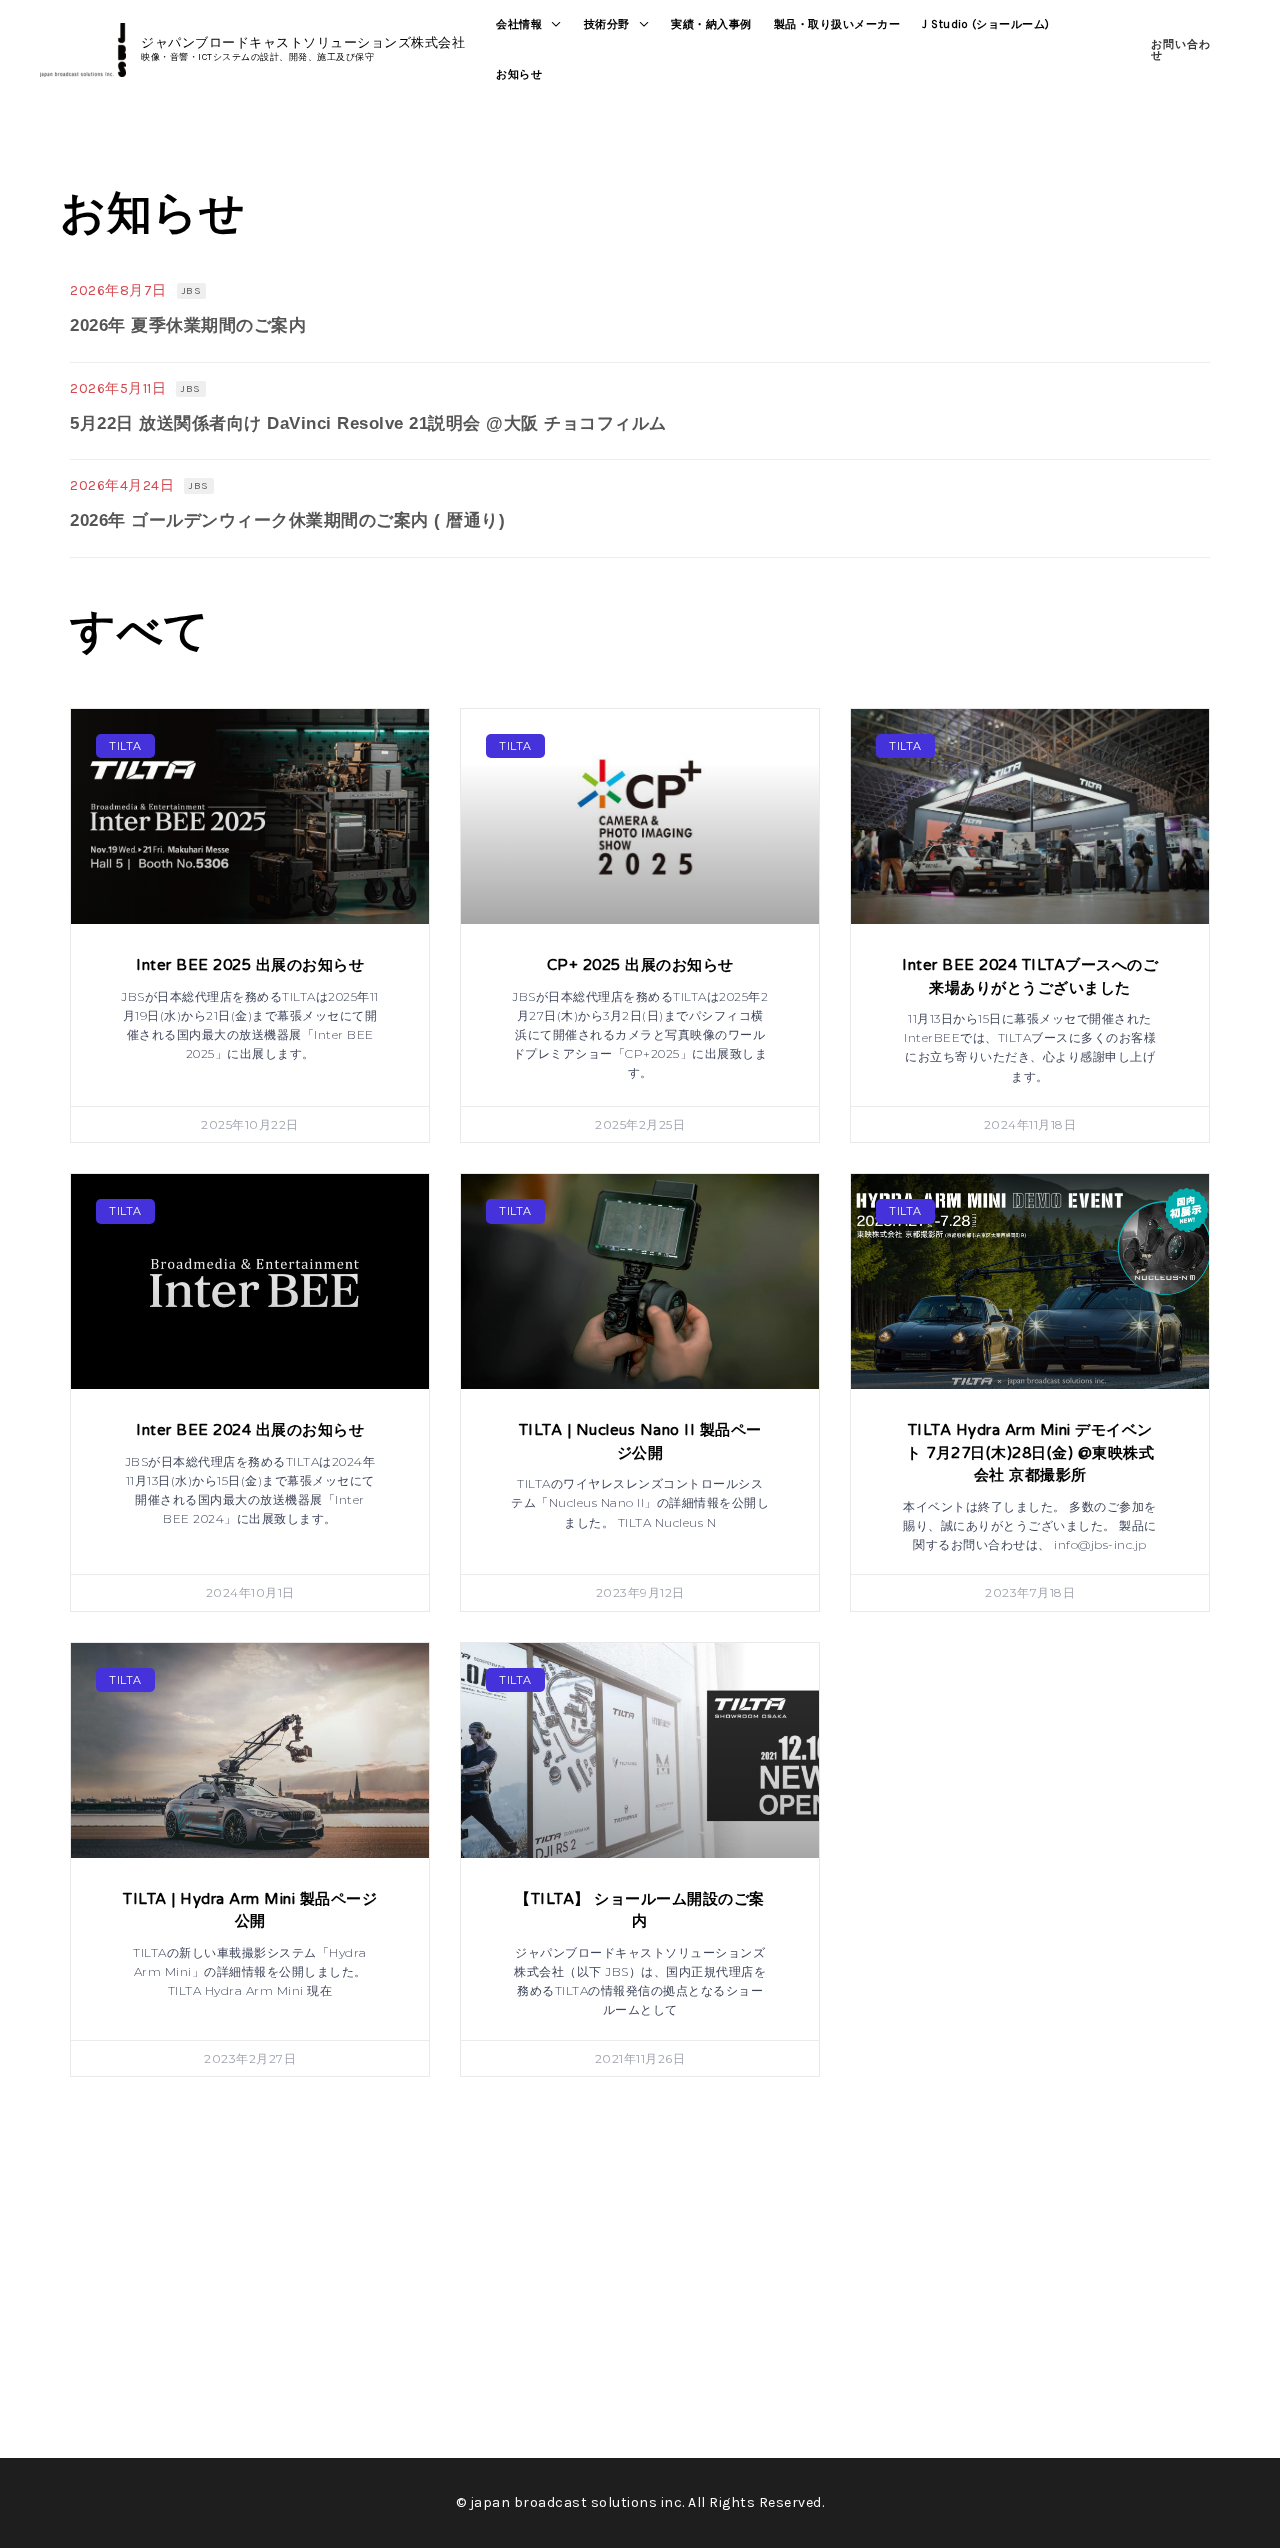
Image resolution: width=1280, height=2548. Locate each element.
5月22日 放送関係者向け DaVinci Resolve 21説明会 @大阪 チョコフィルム (368, 423)
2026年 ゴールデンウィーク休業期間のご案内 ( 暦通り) (287, 520)
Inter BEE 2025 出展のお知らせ (250, 965)
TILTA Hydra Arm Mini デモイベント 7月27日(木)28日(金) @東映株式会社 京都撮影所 (1030, 1452)
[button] (552, 25)
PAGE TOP (1233, 2454)
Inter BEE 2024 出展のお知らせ (250, 1430)
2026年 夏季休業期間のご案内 (188, 325)
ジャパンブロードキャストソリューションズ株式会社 (303, 42)
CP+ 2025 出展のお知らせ (640, 965)
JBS (192, 291)
